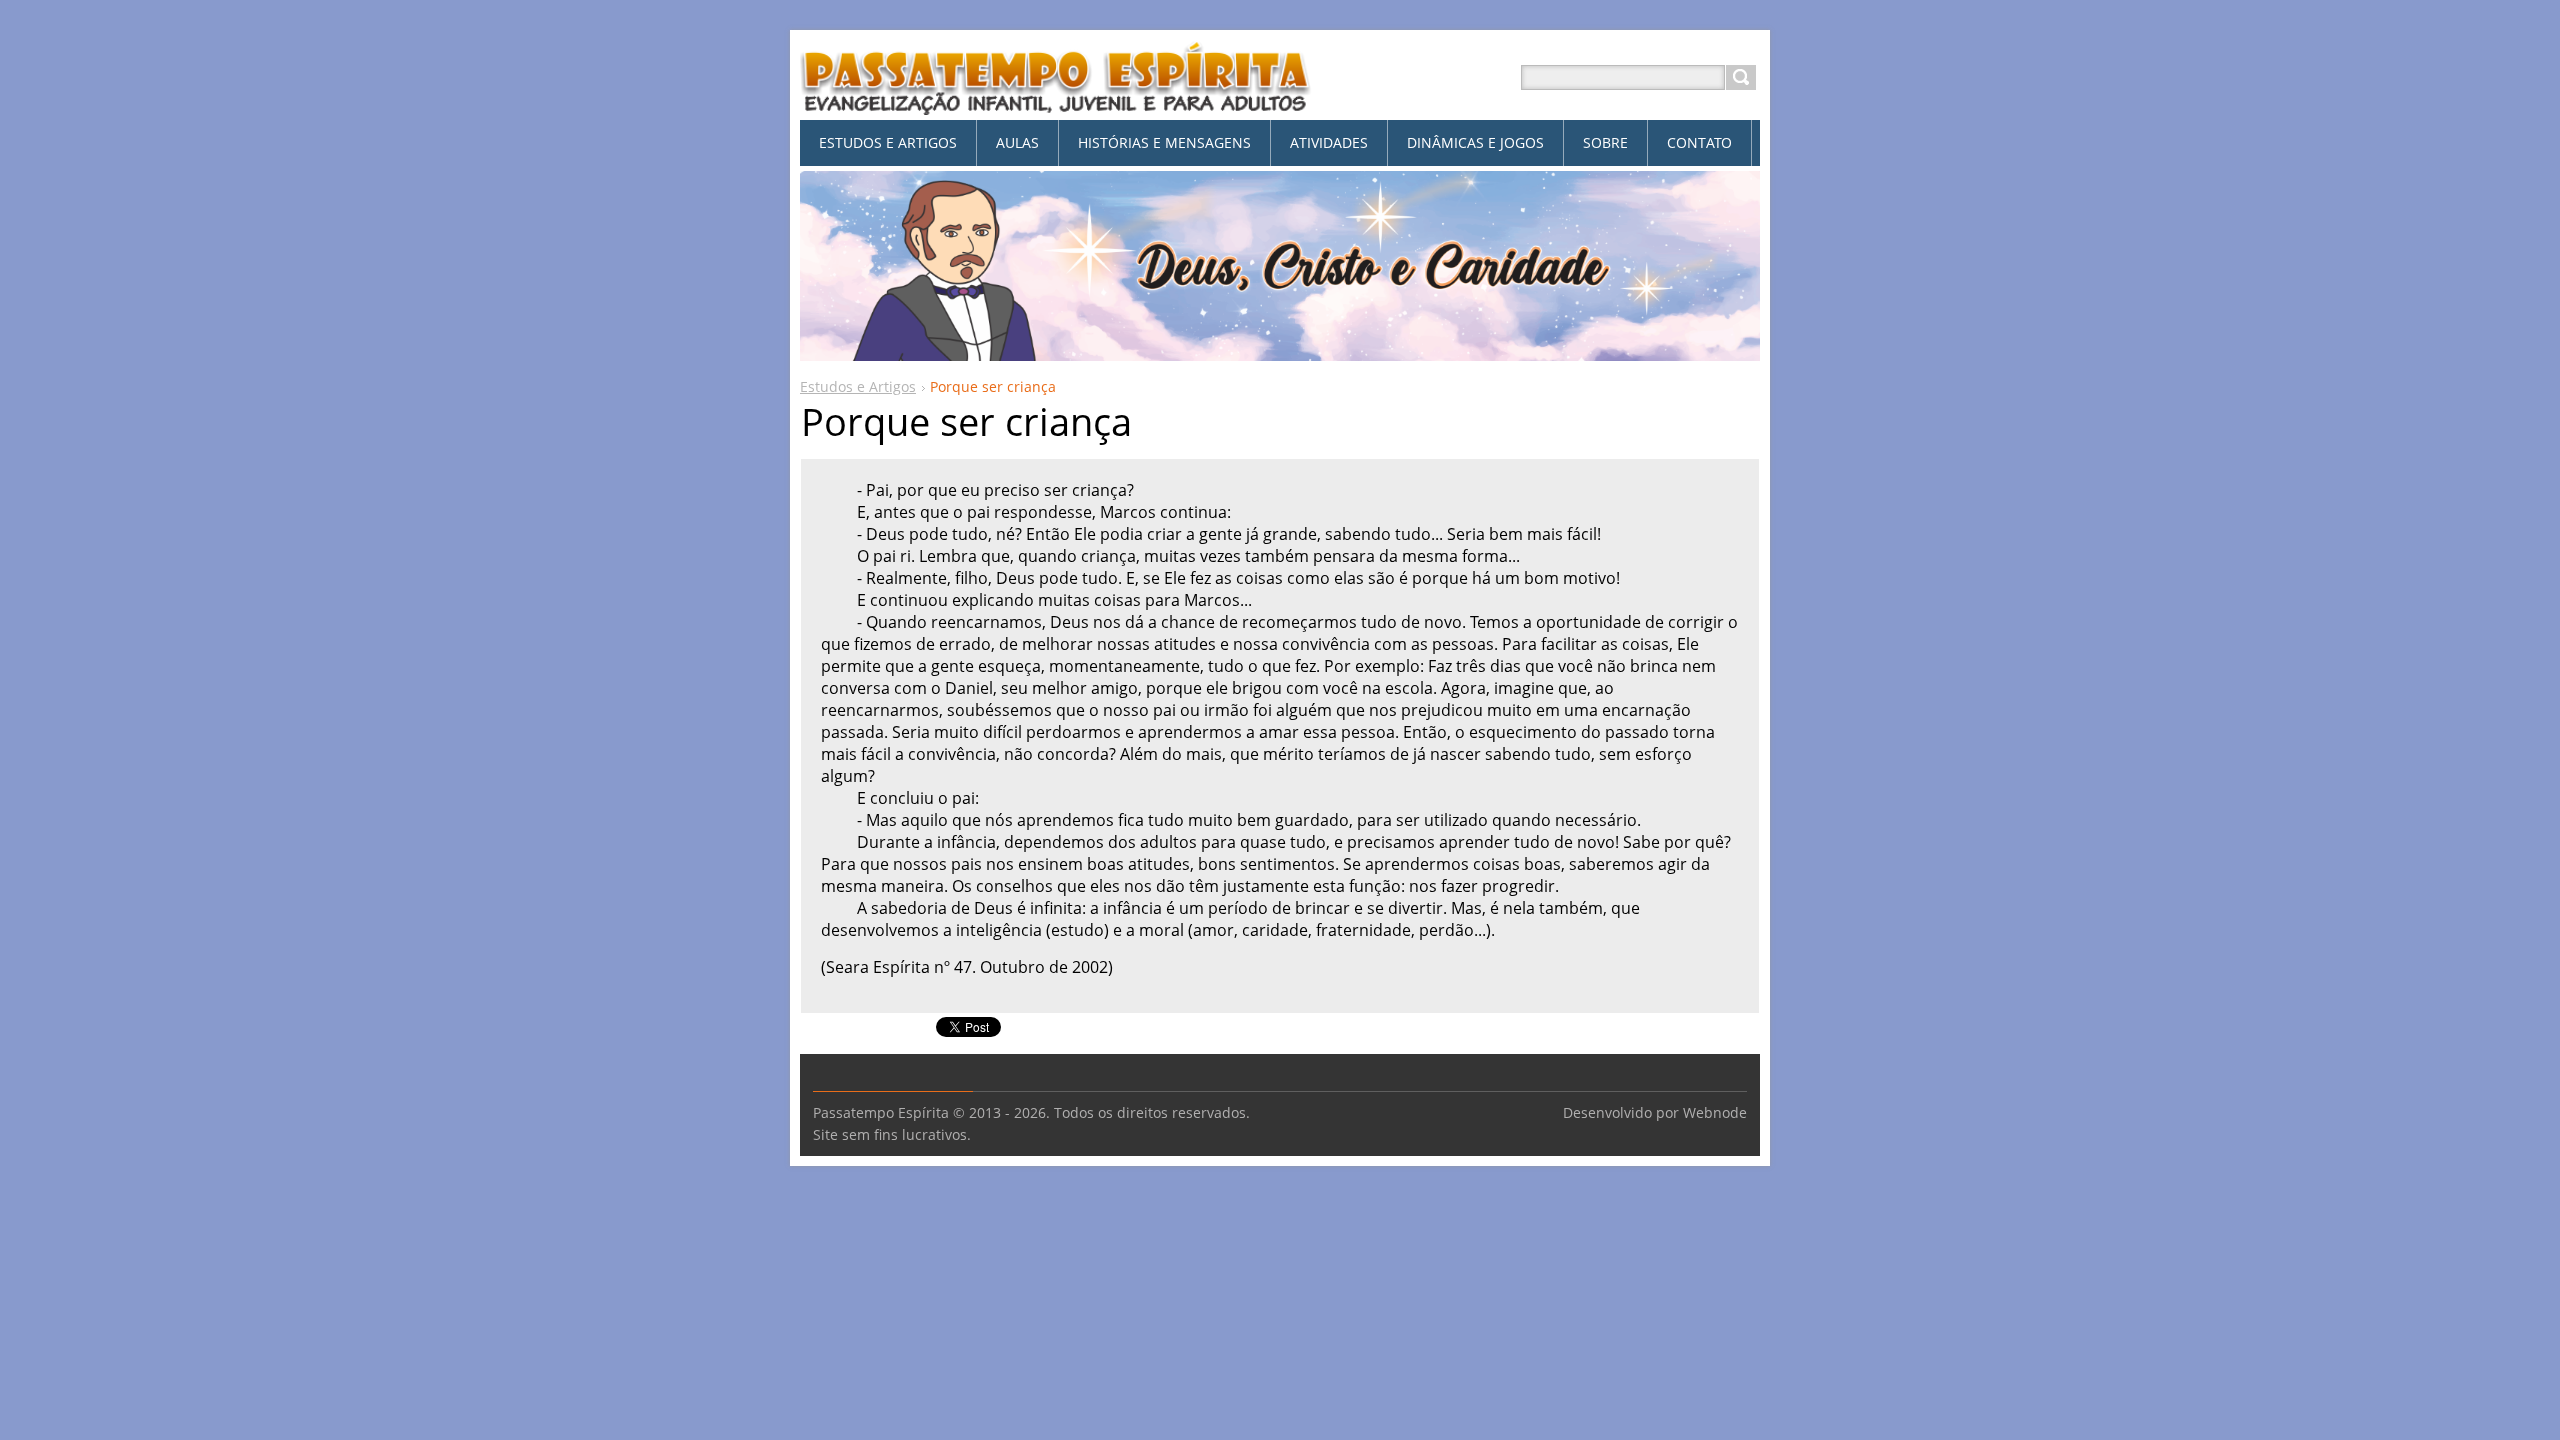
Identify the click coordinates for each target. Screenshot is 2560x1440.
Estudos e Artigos (858, 386)
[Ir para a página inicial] (1056, 101)
